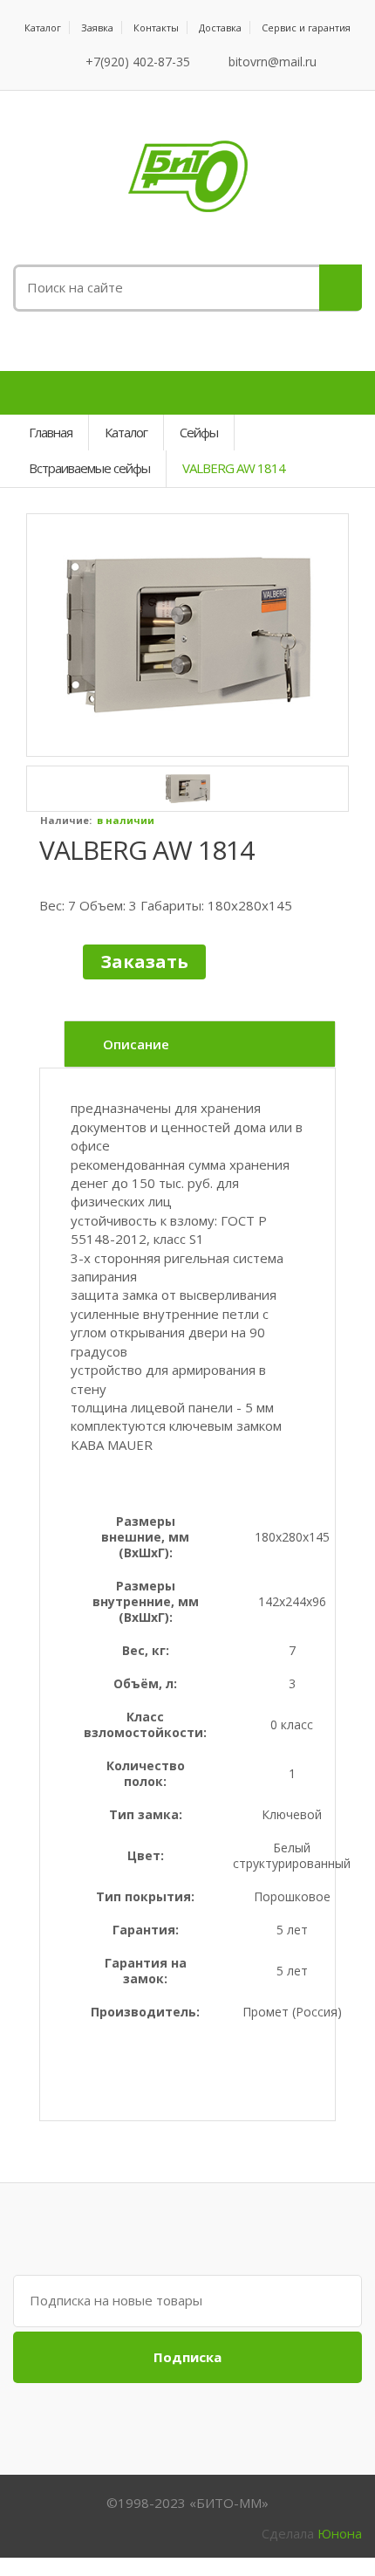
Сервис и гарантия (306, 27)
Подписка (187, 2357)
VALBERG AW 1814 (147, 850)
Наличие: (66, 820)
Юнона (340, 2533)
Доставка (220, 27)
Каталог (43, 27)
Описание (136, 1044)
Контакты (156, 27)
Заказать (144, 962)
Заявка (97, 27)
